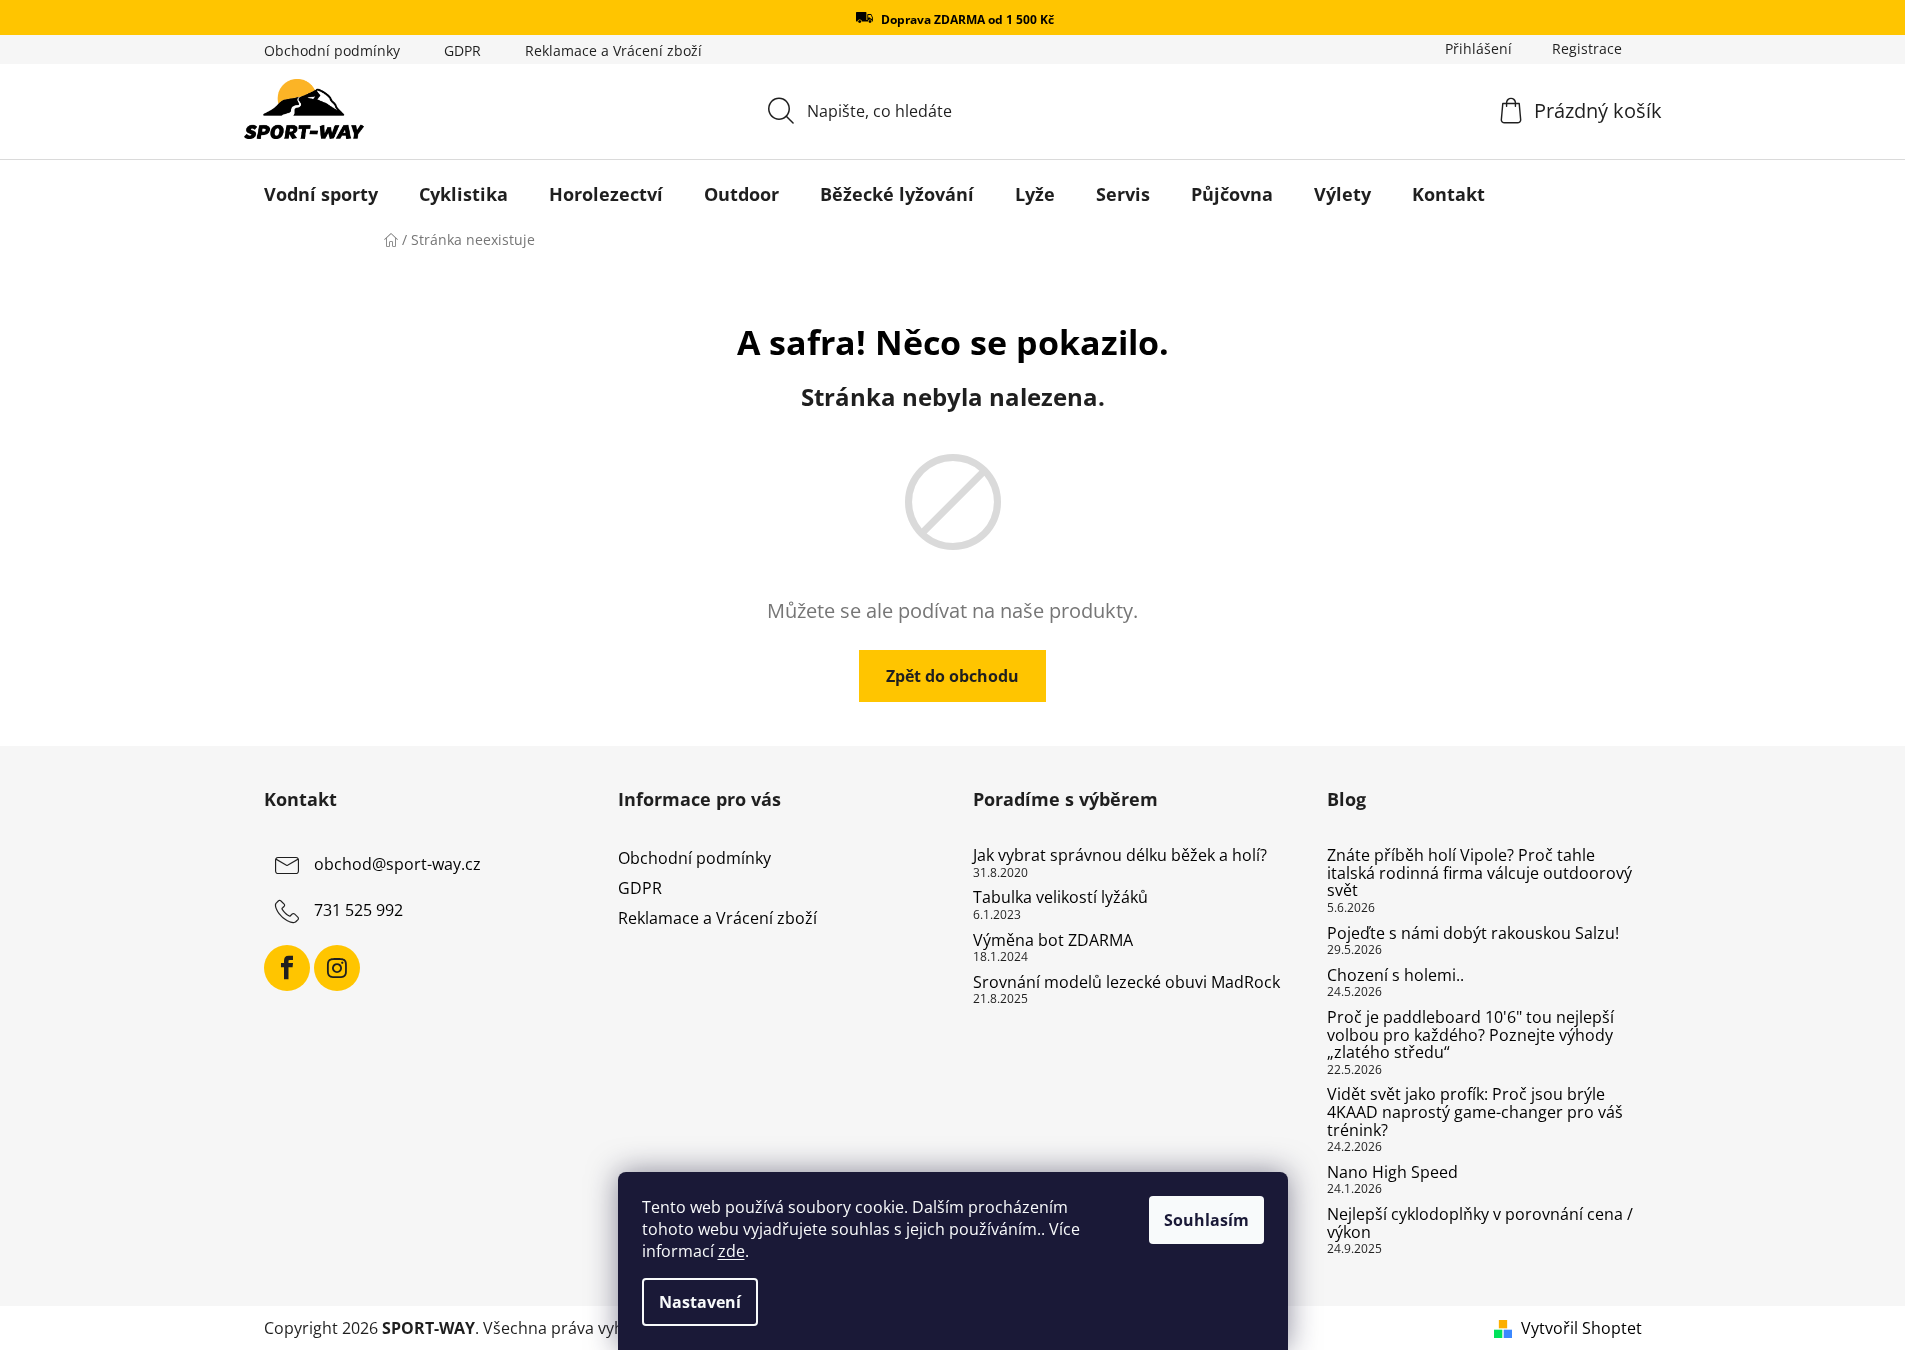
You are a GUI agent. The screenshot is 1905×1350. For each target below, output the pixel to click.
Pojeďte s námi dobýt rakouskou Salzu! (1473, 934)
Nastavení (700, 1302)
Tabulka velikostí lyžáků (1060, 898)
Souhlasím (1206, 1220)
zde (731, 1251)
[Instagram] (337, 968)
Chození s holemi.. (1395, 976)
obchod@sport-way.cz (397, 864)
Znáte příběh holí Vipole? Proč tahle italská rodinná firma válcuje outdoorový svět (1479, 873)
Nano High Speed (1392, 1173)
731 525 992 (358, 910)
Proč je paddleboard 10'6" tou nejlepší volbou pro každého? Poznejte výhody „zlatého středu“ (1470, 1035)
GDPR (462, 50)
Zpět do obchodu (952, 676)
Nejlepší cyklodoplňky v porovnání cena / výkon (1480, 1223)
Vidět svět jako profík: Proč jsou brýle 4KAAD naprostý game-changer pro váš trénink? (1475, 1112)
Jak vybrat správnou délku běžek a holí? (1120, 856)
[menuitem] (321, 194)
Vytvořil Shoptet (1581, 1328)
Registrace (1587, 48)
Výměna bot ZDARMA (1053, 941)
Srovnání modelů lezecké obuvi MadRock (1126, 983)
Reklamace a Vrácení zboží (613, 50)
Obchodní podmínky (332, 50)
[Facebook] (287, 968)
